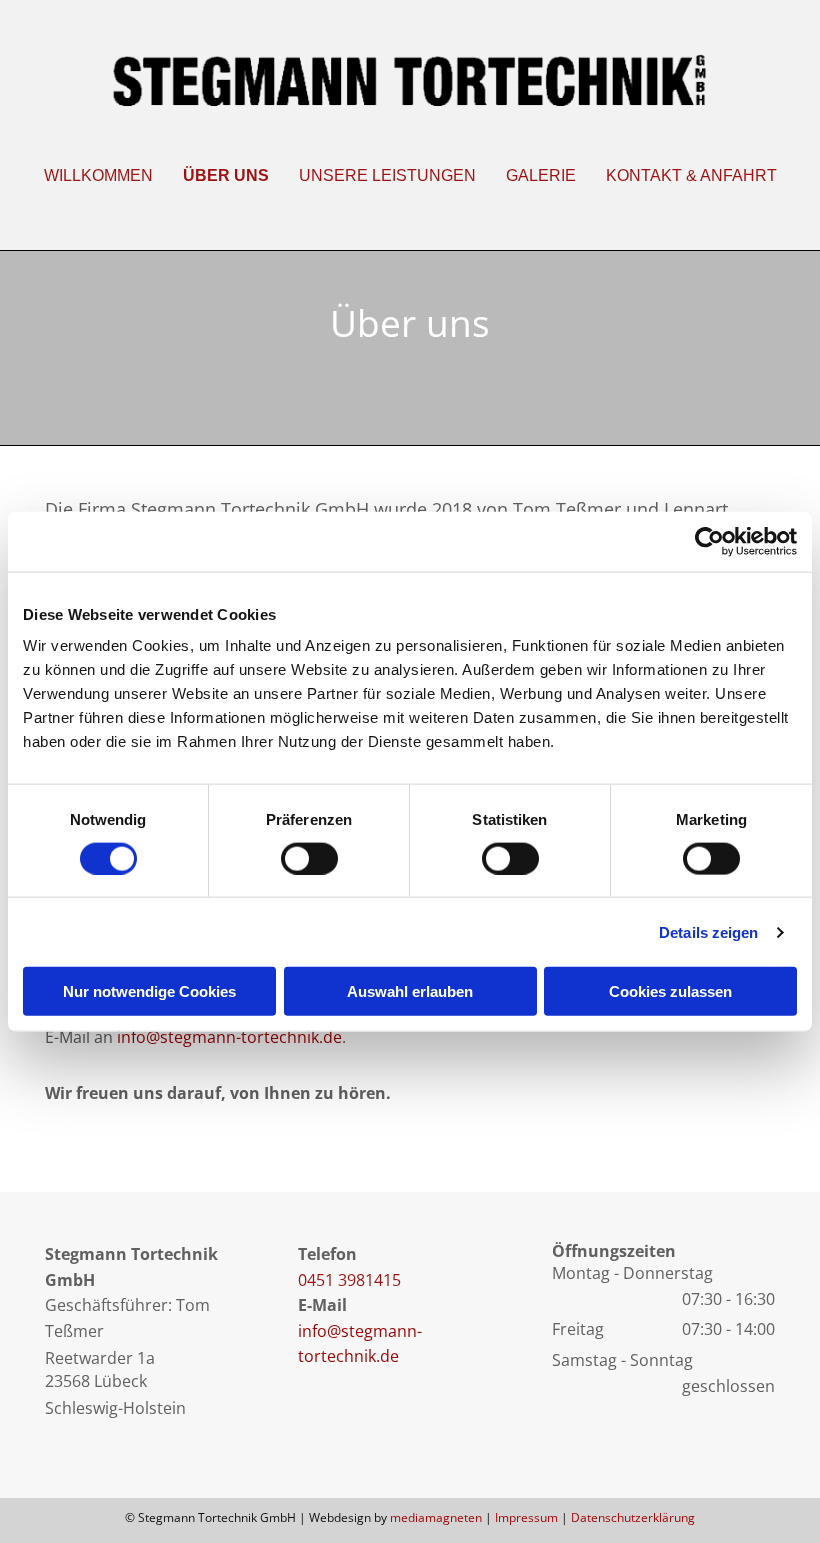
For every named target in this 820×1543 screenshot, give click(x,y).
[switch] (309, 858)
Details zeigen (708, 931)
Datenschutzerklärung (633, 1517)
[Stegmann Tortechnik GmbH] (410, 80)
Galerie (541, 175)
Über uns (226, 175)
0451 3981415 (349, 1280)
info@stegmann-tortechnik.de (229, 1037)
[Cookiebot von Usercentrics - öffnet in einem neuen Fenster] (709, 541)
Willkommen (98, 175)
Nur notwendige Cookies (149, 991)
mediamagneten (436, 1517)
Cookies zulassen (670, 991)
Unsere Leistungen (387, 175)
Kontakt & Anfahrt (691, 175)
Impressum (526, 1517)
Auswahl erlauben (410, 991)
